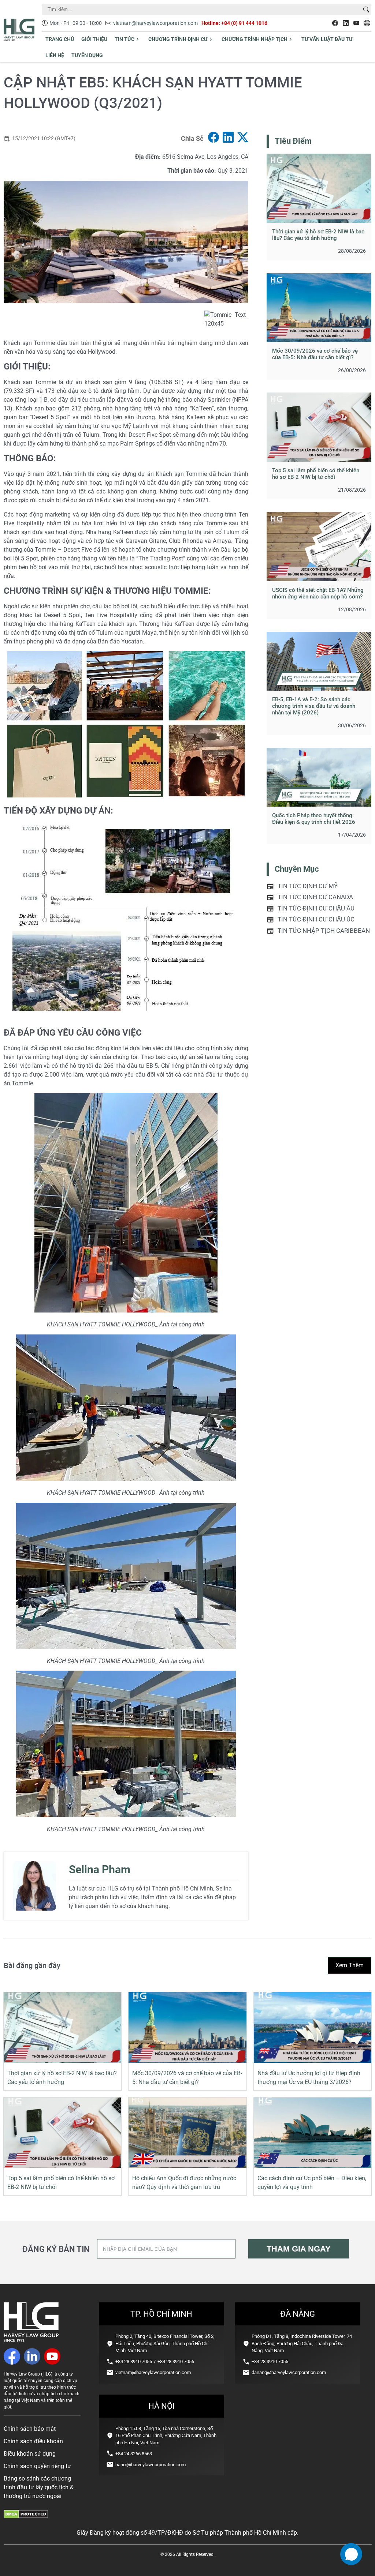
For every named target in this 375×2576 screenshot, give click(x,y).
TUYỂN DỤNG (87, 55)
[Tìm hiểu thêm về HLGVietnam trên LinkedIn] (346, 23)
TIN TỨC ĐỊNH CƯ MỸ (308, 886)
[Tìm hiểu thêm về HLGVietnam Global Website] (367, 23)
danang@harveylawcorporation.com (289, 2372)
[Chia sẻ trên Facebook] (214, 138)
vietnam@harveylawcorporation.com (155, 23)
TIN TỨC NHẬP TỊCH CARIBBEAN (324, 931)
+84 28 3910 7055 (134, 2361)
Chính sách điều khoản (33, 2441)
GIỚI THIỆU (94, 39)
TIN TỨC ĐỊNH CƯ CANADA (315, 897)
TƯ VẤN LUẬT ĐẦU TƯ (327, 39)
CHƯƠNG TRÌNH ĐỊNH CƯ (178, 39)
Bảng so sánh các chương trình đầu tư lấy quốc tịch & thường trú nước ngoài (39, 2487)
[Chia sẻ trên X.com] (243, 138)
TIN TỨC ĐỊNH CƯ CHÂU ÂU (316, 908)
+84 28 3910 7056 (176, 2361)
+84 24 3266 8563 (134, 2454)
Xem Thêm (350, 1965)
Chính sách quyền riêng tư (37, 2466)
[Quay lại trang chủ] (31, 2340)
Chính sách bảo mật (30, 2429)
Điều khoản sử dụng (30, 2454)
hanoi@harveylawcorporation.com (151, 2465)
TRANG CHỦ (60, 39)
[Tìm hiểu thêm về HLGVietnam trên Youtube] (356, 23)
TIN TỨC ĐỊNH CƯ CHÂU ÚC (316, 919)
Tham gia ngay (299, 2249)
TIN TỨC (125, 39)
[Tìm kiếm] (366, 10)
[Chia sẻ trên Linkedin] (228, 138)
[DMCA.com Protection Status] (26, 2517)
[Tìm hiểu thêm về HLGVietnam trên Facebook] (335, 23)
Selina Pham (100, 1869)
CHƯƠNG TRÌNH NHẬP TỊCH (255, 39)
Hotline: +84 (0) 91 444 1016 (234, 23)
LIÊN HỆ (55, 55)
